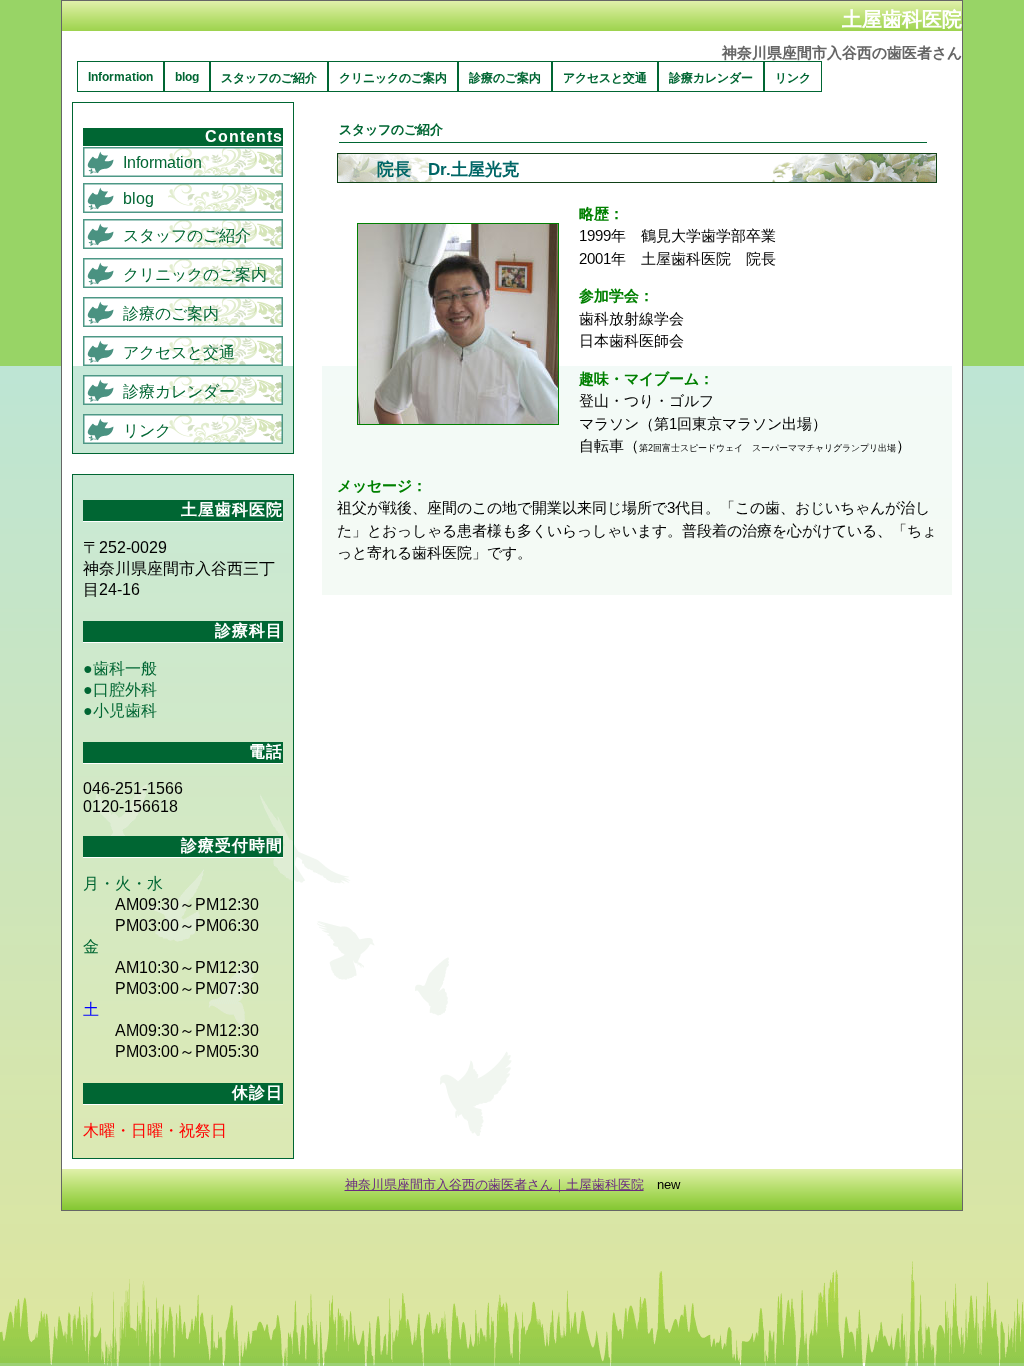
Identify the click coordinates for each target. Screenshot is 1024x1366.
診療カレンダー (711, 78)
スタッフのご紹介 (269, 78)
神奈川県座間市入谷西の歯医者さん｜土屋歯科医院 (494, 1184)
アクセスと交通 (605, 78)
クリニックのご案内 (393, 78)
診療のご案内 (505, 78)
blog (187, 77)
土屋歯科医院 (902, 18)
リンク (793, 78)
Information (120, 77)
